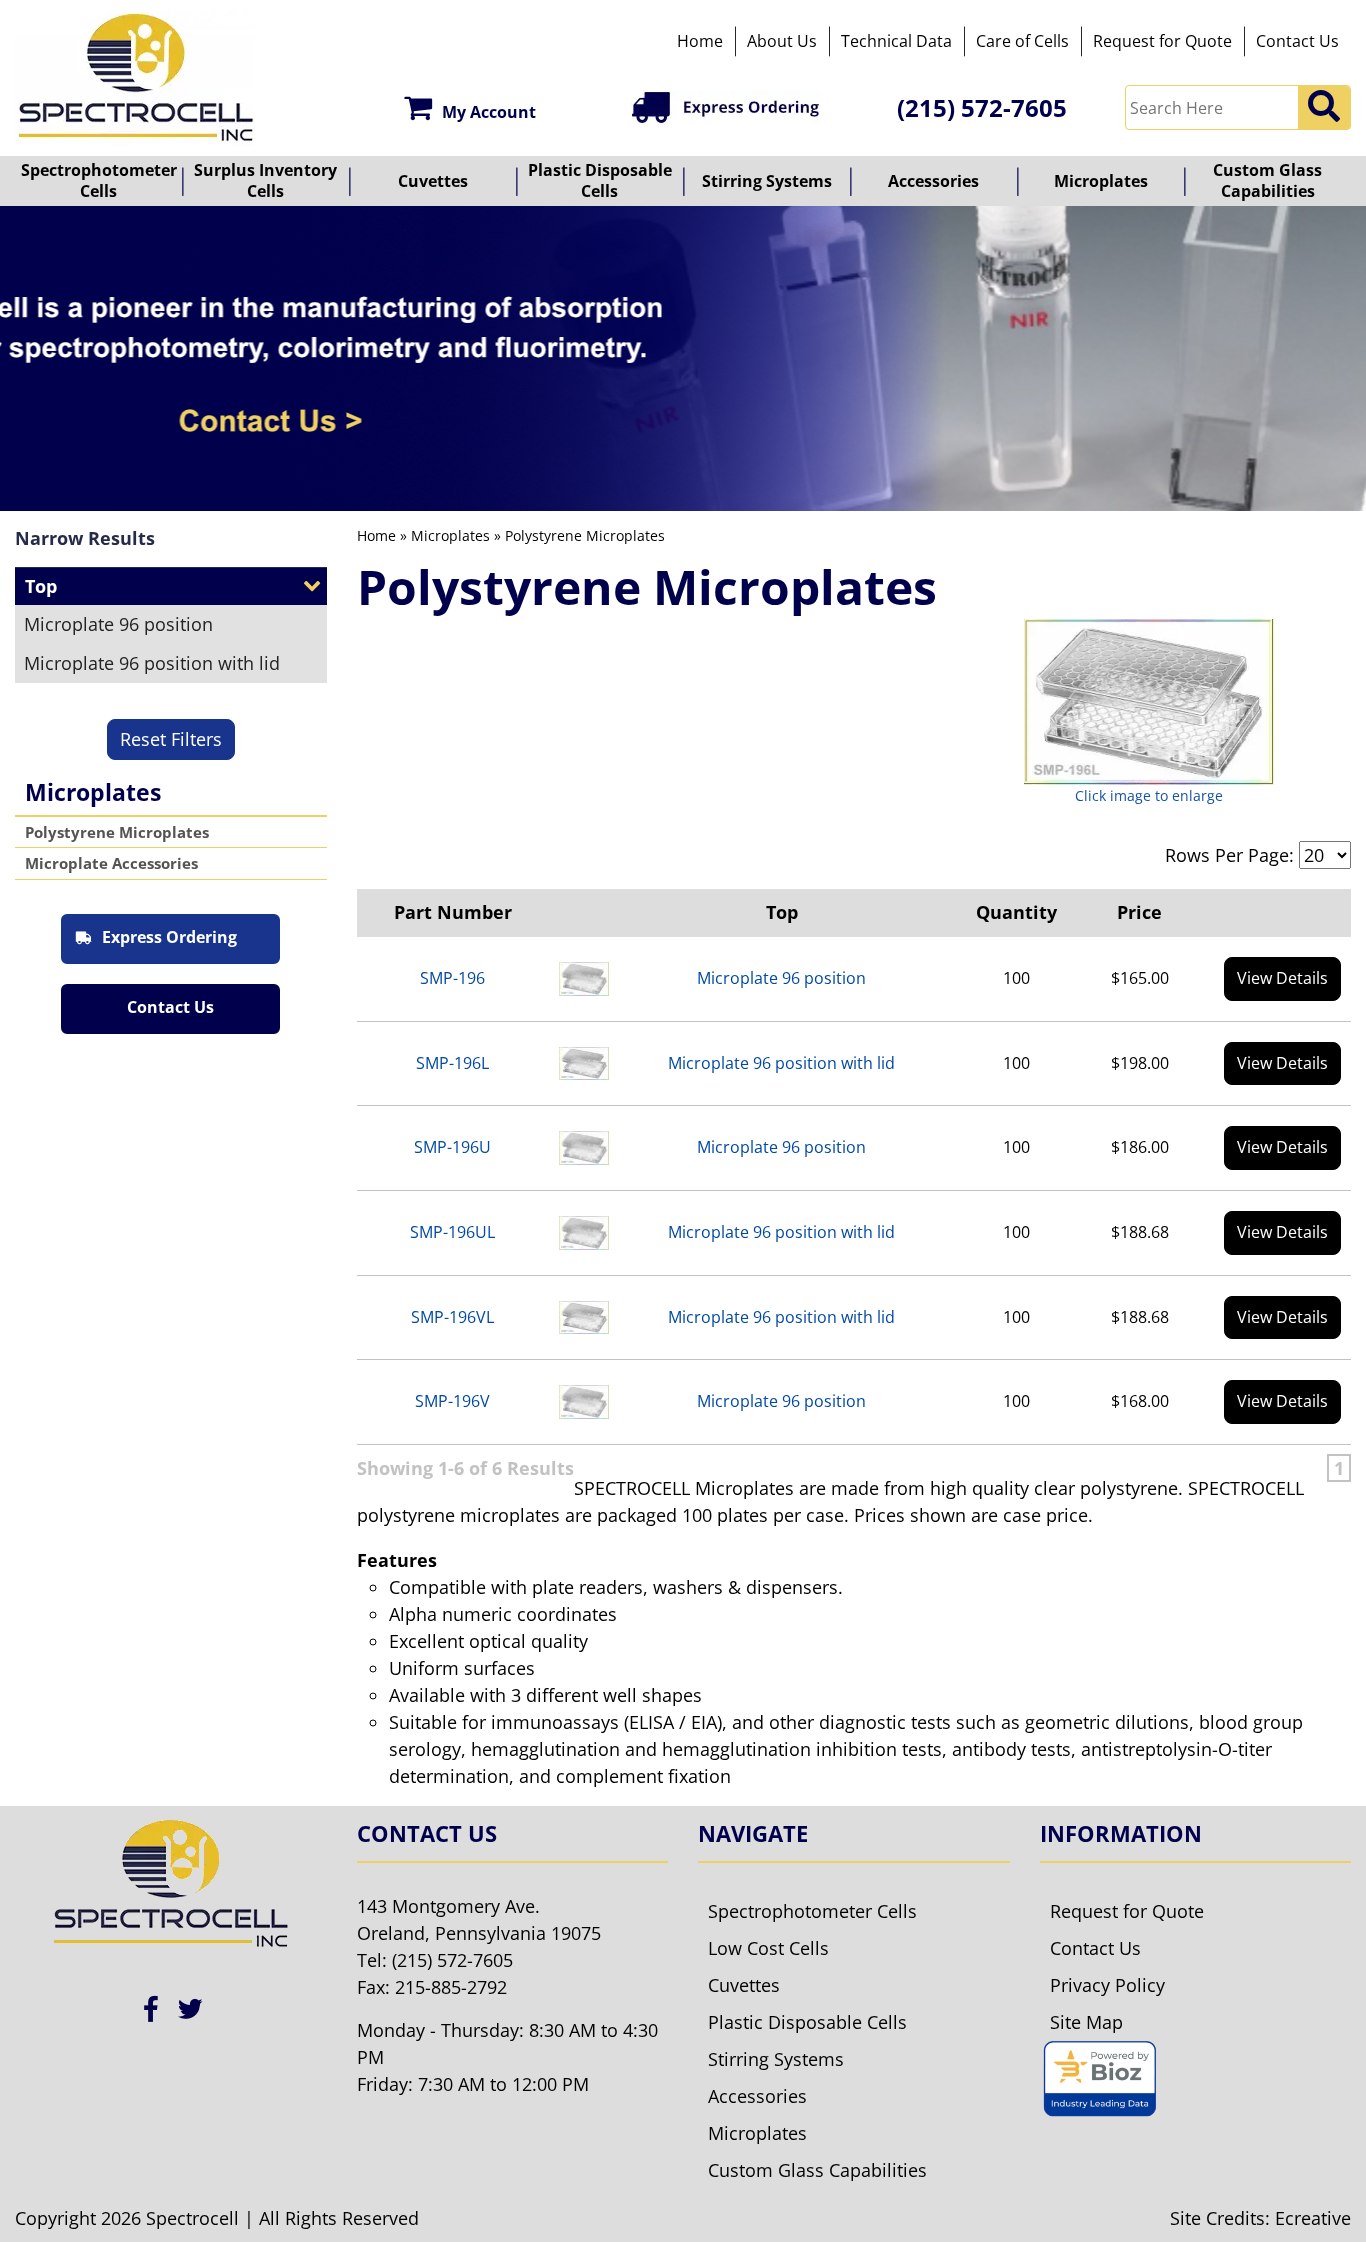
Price (1139, 912)
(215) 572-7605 (982, 107)
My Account (489, 112)
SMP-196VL (452, 1317)
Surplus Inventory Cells (265, 180)
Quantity (1016, 912)
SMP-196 (452, 978)
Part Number (453, 912)
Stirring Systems (767, 181)
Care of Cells (1022, 41)
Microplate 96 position (118, 624)
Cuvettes (433, 181)
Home (700, 41)
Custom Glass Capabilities (1267, 180)
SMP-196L (452, 1063)
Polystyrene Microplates (117, 832)
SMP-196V (452, 1401)
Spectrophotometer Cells (99, 180)
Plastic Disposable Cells (600, 180)
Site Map (1086, 2022)
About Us (782, 41)
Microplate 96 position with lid (152, 663)
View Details (1282, 978)
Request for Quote (1162, 41)
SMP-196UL (452, 1232)
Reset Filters (171, 739)
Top (782, 912)
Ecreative (1313, 2218)
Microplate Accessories (111, 863)
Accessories (933, 181)
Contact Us (1297, 41)
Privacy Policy (1107, 1985)
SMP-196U (452, 1147)
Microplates (1101, 181)
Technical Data (896, 41)
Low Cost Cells (768, 1948)
